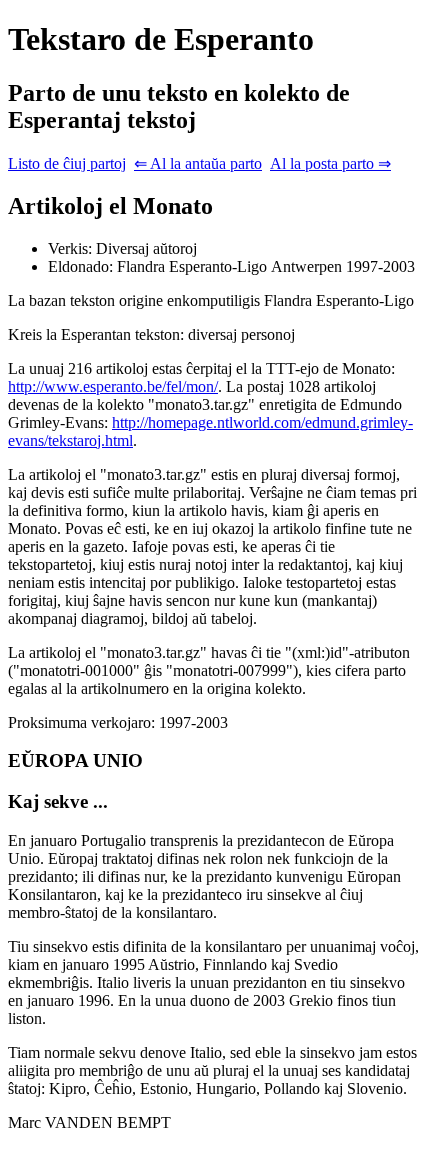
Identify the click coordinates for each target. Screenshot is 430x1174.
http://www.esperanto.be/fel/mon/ (113, 386)
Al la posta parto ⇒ (330, 163)
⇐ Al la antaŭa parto (198, 163)
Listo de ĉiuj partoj (67, 163)
